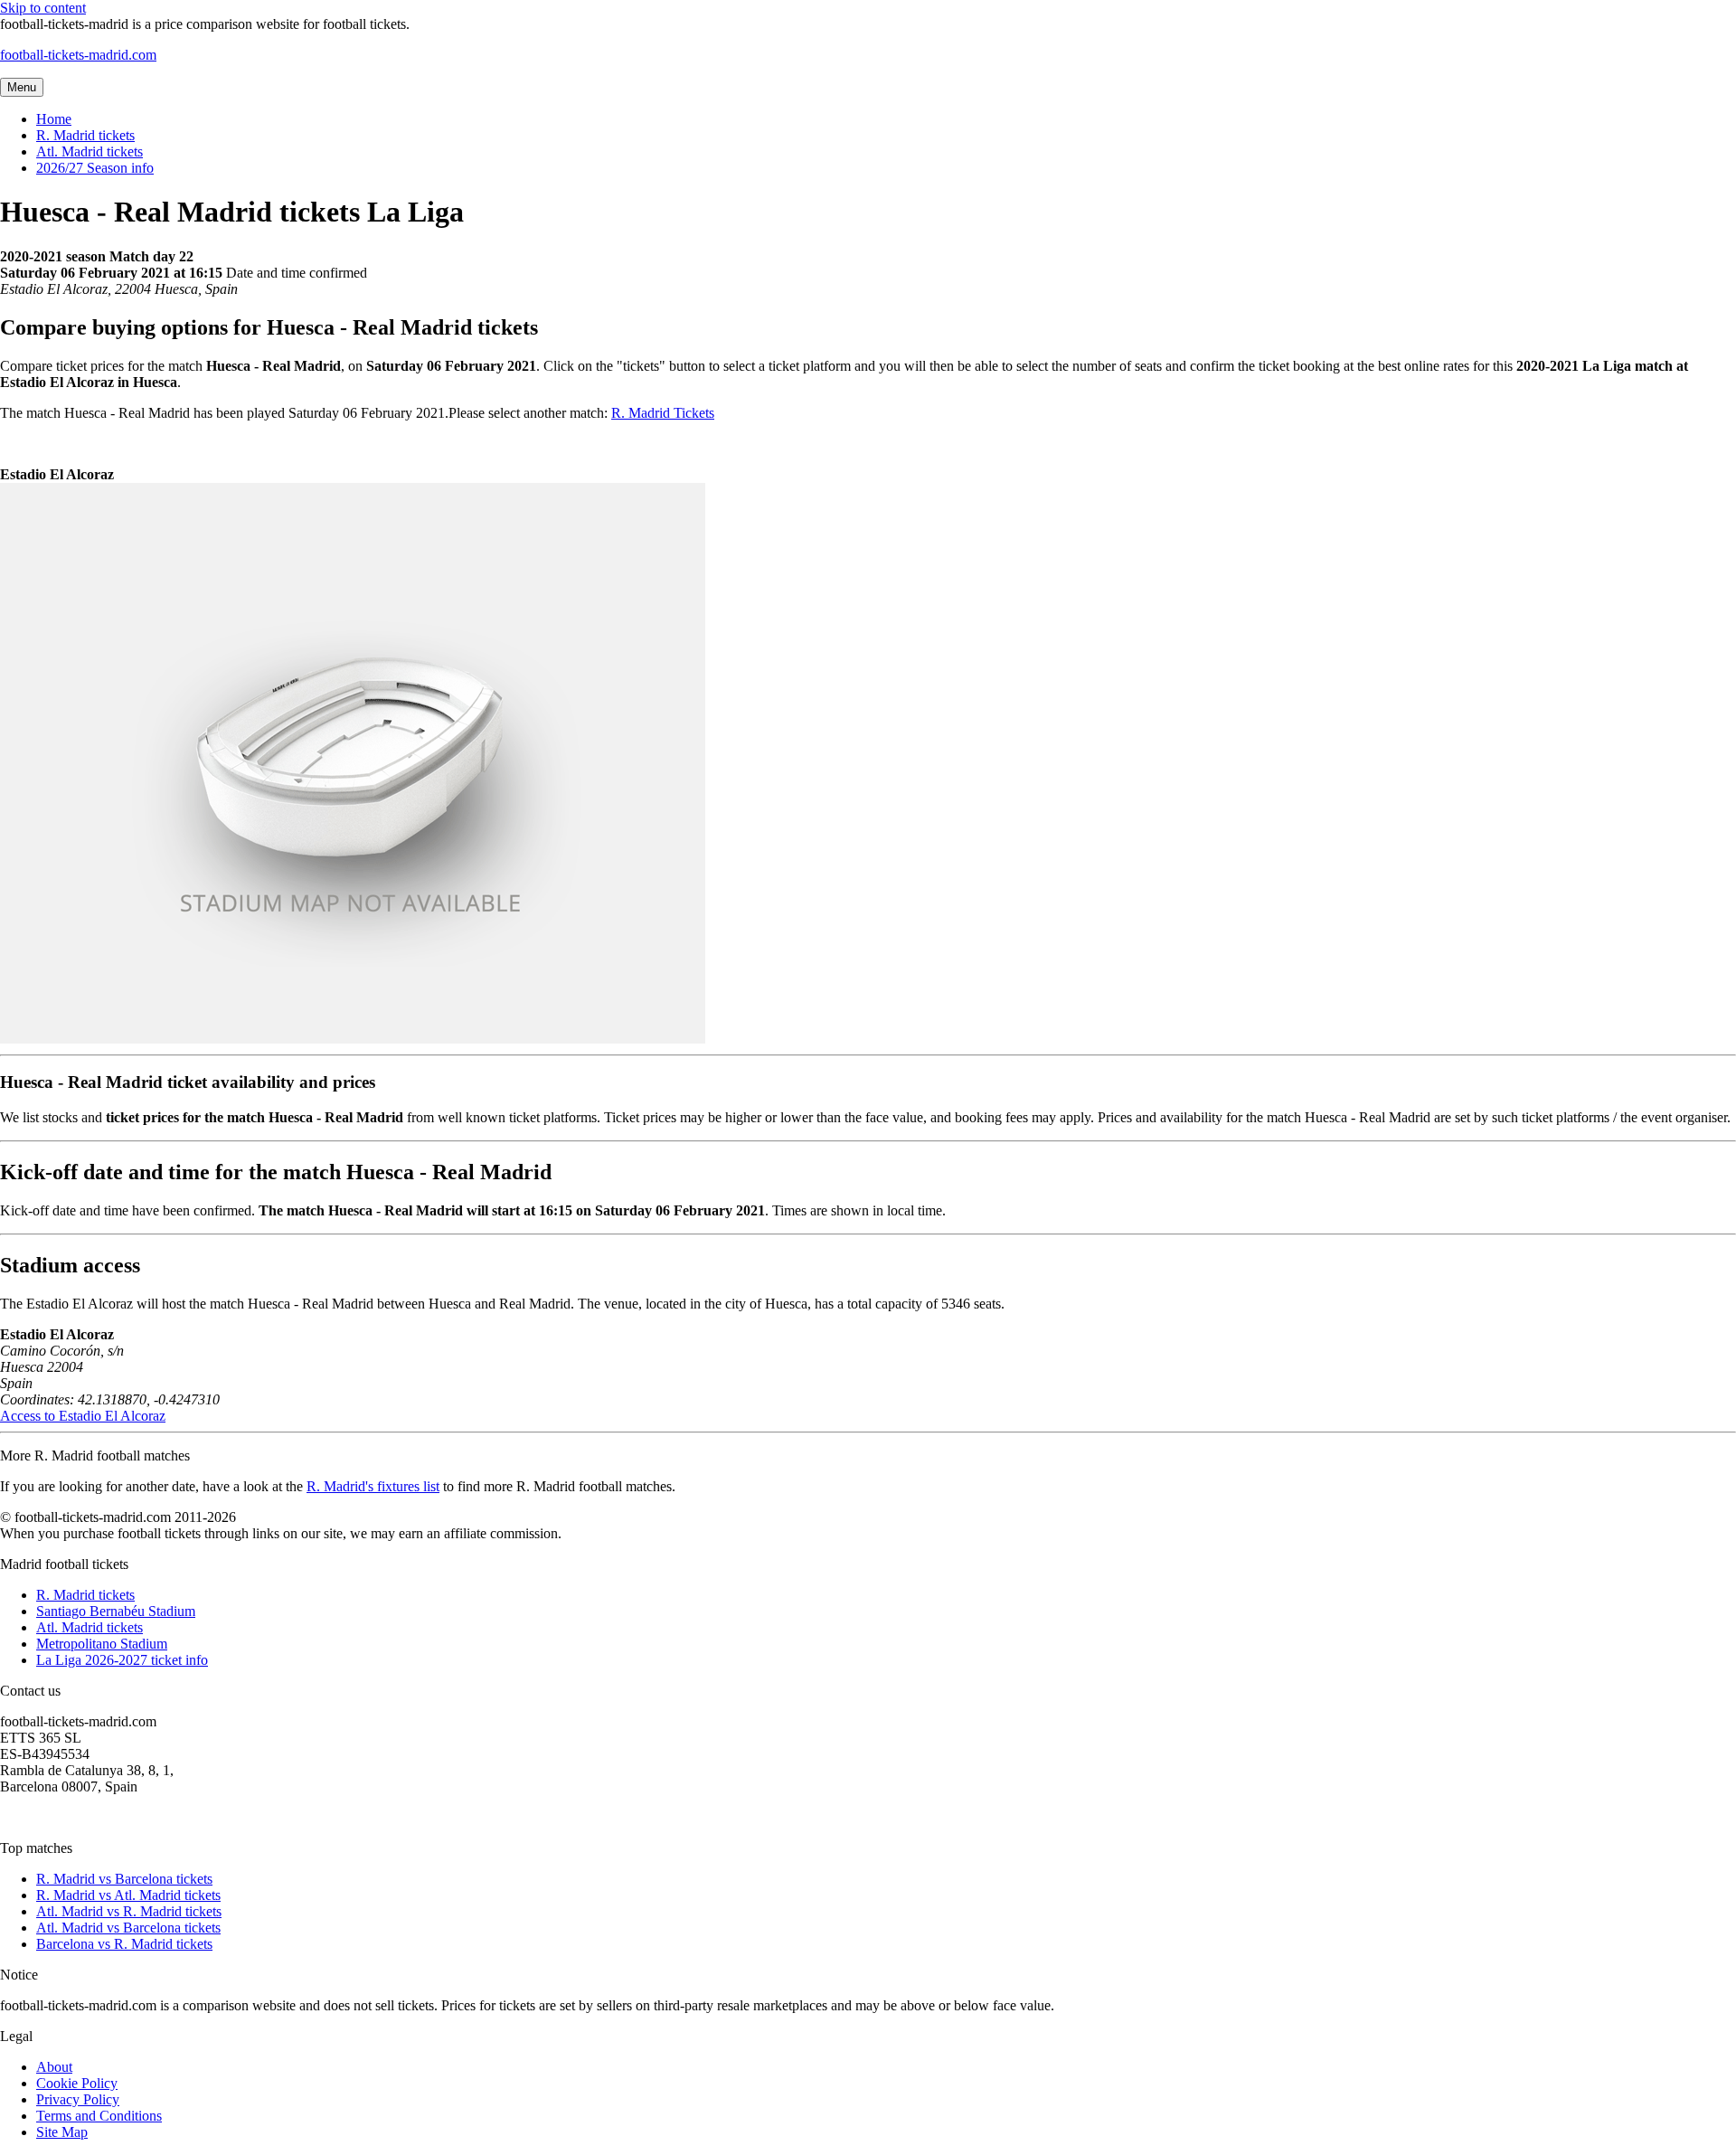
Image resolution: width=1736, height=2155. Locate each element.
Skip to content (43, 8)
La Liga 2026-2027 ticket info (122, 1660)
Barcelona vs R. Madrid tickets (124, 1944)
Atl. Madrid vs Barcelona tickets (128, 1928)
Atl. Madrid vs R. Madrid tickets (129, 1911)
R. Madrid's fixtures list (373, 1486)
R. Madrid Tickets (663, 413)
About (54, 2067)
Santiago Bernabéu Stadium (116, 1611)
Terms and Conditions (99, 2116)
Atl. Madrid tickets (90, 151)
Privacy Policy (78, 2099)
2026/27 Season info (95, 168)
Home (54, 119)
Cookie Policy (77, 2083)
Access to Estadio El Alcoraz (83, 1416)
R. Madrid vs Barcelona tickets (124, 1879)
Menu (22, 87)
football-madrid (78, 55)
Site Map (62, 2132)
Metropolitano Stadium (102, 1644)
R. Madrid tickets (85, 135)
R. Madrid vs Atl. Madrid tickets (128, 1895)
